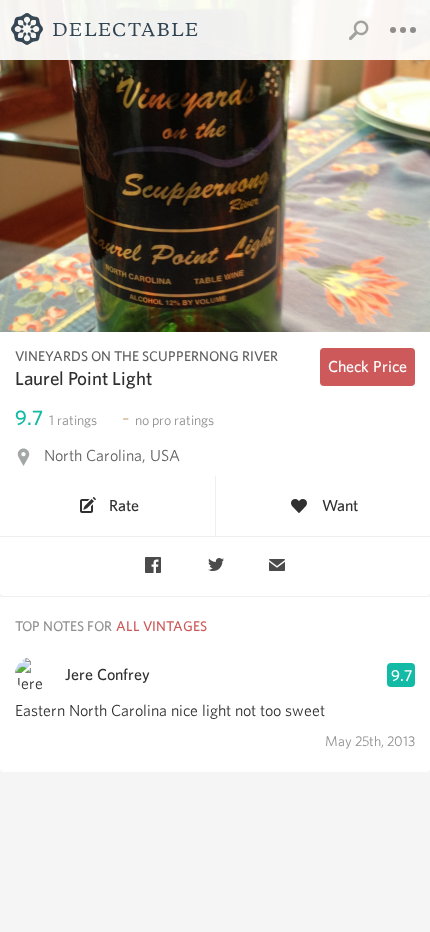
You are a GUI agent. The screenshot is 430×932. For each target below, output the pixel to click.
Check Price (367, 366)
